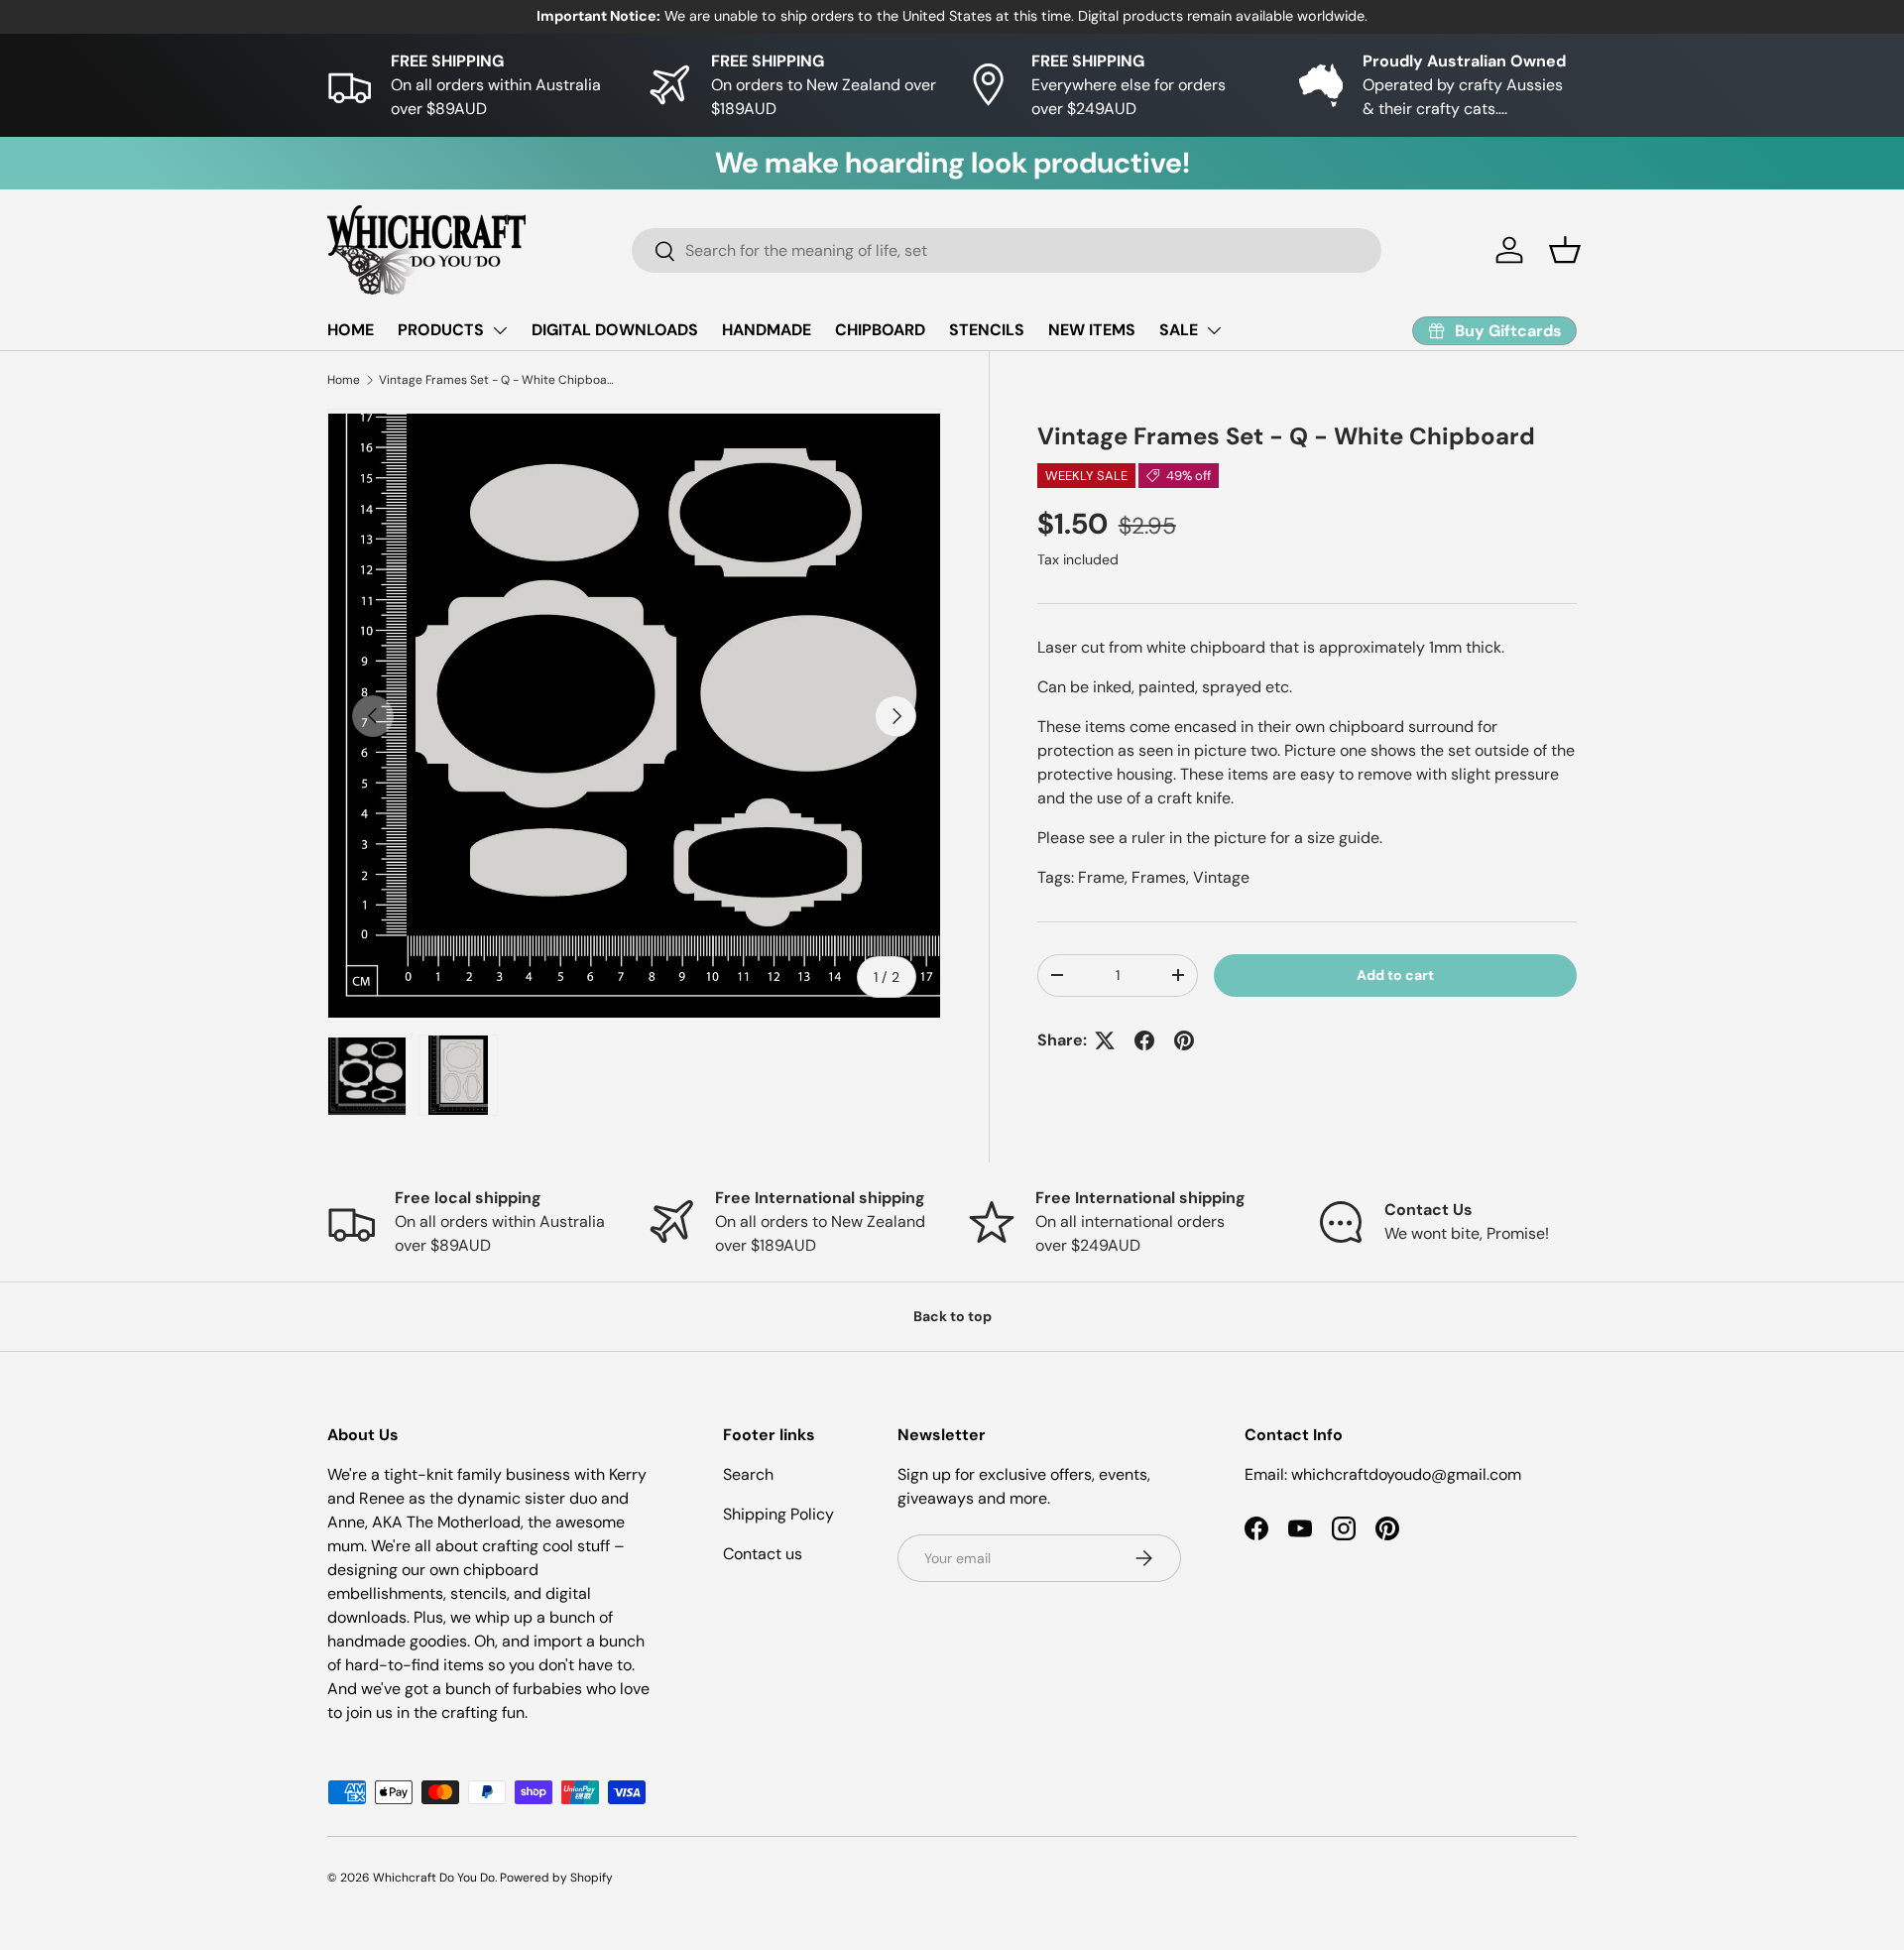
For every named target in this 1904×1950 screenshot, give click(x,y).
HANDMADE (767, 330)
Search (748, 1474)
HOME (351, 330)
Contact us (763, 1554)
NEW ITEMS (1092, 330)
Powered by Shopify (556, 1878)
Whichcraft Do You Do (434, 1878)
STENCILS (987, 330)
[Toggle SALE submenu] (1214, 330)
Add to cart (1395, 975)
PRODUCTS (441, 330)
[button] (1565, 250)
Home (344, 380)
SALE (1179, 330)
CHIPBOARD (880, 330)
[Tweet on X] (1105, 1040)
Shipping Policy (778, 1514)
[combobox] (1007, 250)
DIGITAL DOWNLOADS (615, 330)
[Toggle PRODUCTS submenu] (500, 330)
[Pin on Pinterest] (1184, 1040)
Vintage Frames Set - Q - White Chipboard (498, 380)
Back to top (952, 1316)
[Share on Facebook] (1144, 1040)
